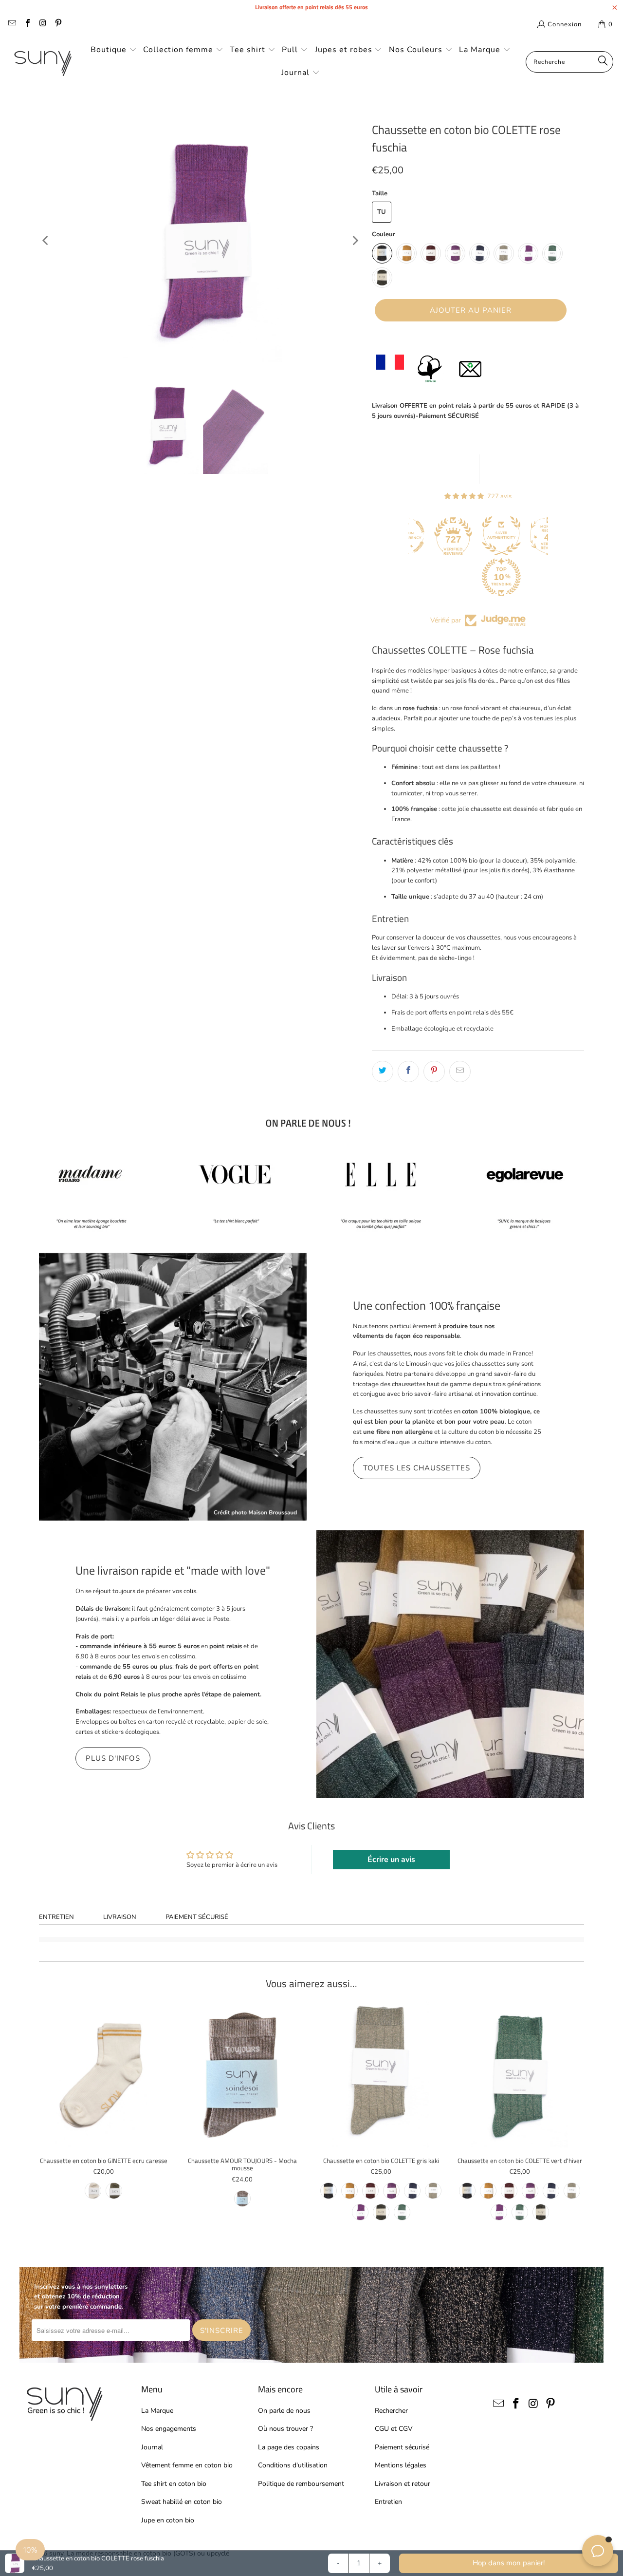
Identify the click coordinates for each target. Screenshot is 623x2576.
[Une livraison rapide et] (450, 1664)
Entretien (56, 1917)
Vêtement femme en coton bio (187, 2465)
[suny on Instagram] (42, 24)
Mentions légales (401, 2465)
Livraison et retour (403, 2484)
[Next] (355, 241)
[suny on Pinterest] (57, 24)
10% (30, 2550)
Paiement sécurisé (197, 1917)
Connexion (565, 24)
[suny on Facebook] (27, 24)
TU (382, 212)
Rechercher (391, 2411)
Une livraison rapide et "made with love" (173, 1570)
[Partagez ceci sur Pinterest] (434, 1072)
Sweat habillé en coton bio (182, 2502)
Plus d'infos (113, 1758)
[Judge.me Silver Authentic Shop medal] (455, 536)
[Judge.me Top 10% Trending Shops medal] (455, 577)
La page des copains (289, 2447)
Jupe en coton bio (168, 2520)
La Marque (157, 2411)
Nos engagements (169, 2429)
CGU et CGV (394, 2429)
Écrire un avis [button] (391, 1860)
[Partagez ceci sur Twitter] (383, 1072)
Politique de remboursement (301, 2484)
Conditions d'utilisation (293, 2465)
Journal (152, 2447)
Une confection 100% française (427, 1305)
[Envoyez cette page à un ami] (460, 1072)
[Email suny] (12, 24)
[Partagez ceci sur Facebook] (408, 1072)
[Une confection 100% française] (173, 1387)
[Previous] (46, 241)
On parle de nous (284, 2411)
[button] (114, 50)
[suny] (43, 62)
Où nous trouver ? (285, 2429)
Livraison (120, 1917)
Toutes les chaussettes (417, 1468)
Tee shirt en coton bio (174, 2484)
